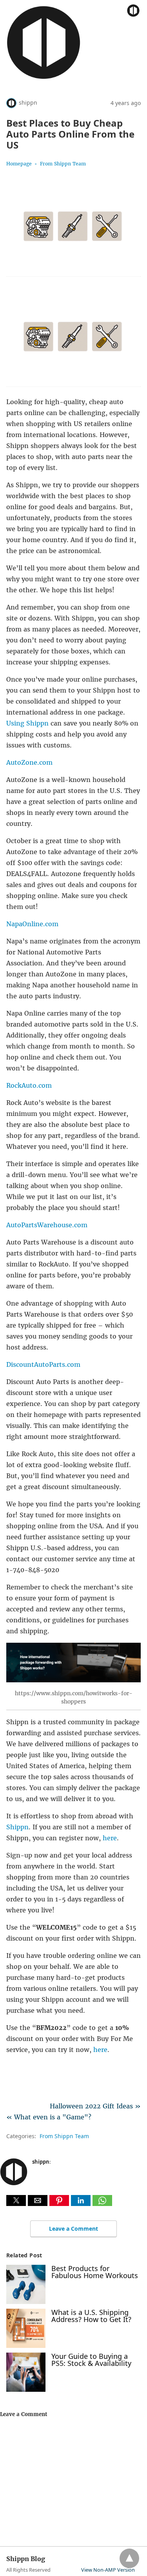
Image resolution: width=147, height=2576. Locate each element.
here (110, 1838)
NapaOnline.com (32, 924)
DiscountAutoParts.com (43, 1364)
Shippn (17, 1827)
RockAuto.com (29, 1085)
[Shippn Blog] (44, 78)
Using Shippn (28, 723)
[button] (16, 2200)
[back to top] (129, 2558)
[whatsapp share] (102, 2204)
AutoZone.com (29, 762)
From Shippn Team (63, 164)
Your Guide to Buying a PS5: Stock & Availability (91, 2360)
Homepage (19, 164)
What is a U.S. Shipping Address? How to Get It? (91, 2316)
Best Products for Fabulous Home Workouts (95, 2272)
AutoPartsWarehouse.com (47, 1225)
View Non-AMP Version (108, 2570)
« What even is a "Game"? (49, 2117)
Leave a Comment (73, 2229)
